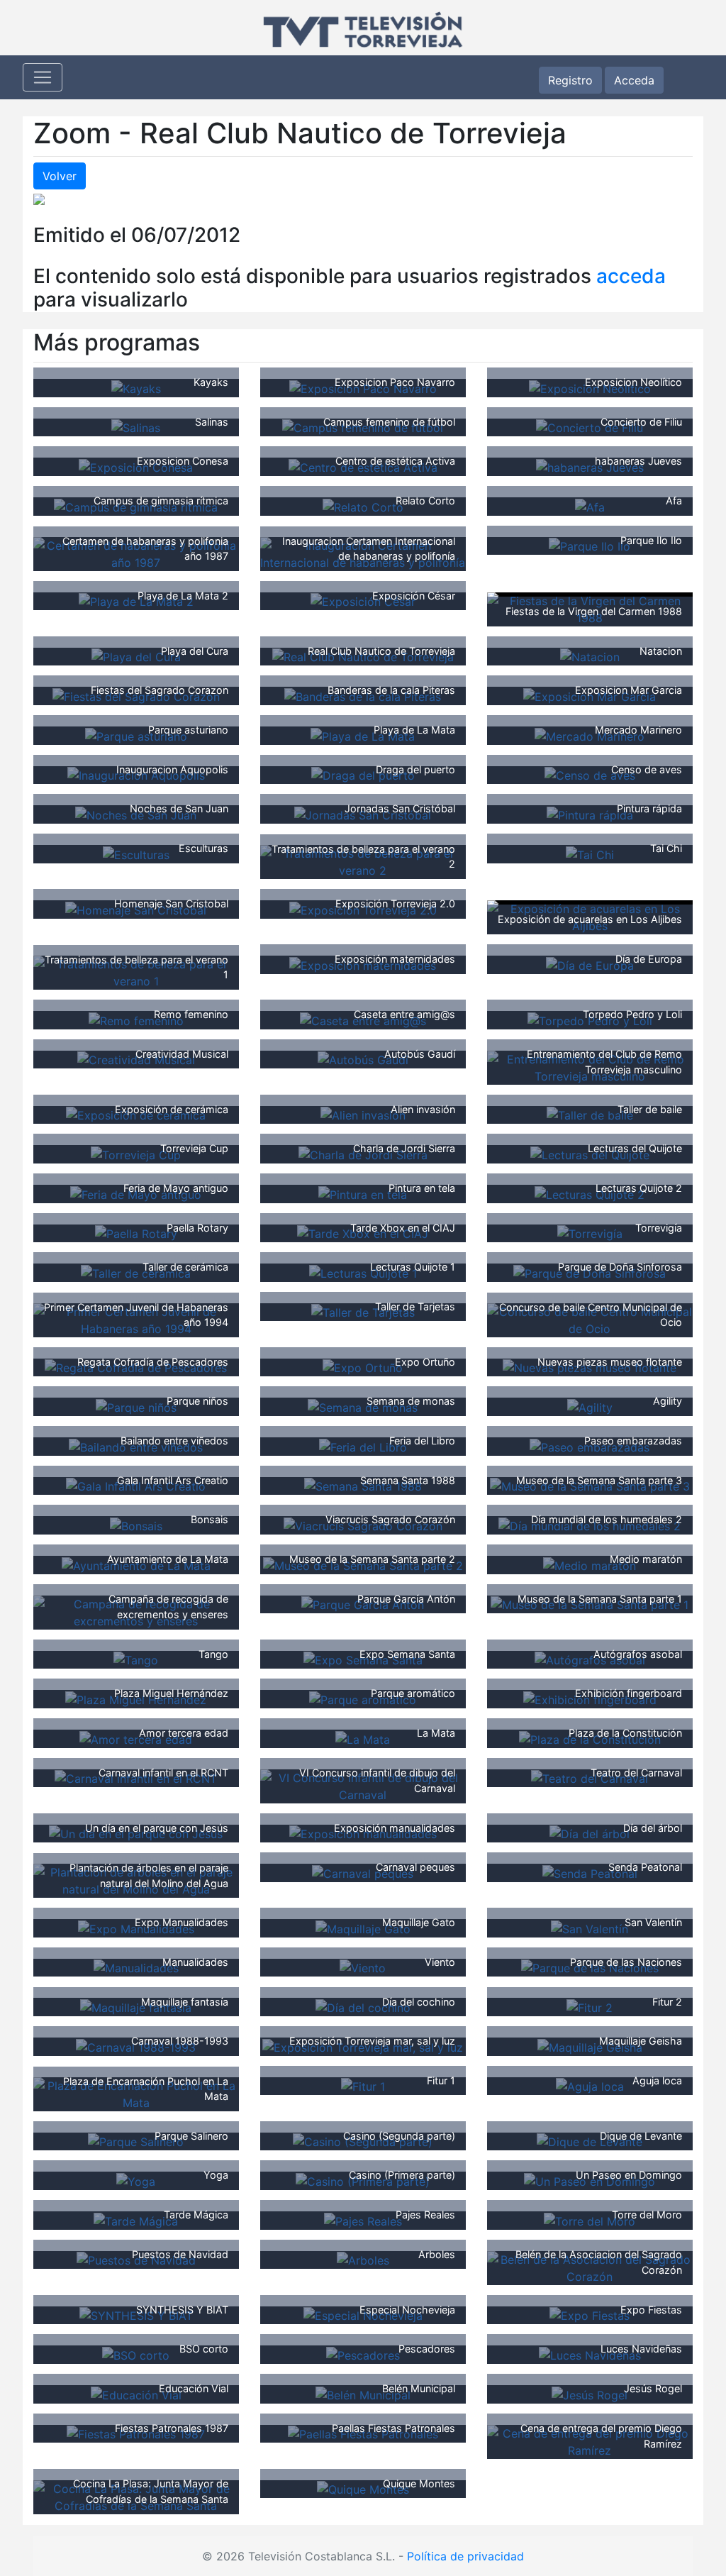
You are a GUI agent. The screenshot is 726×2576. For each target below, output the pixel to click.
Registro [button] (570, 80)
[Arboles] (363, 2260)
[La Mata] (363, 1738)
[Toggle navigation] (43, 77)
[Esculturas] (136, 853)
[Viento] (363, 1967)
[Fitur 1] (363, 2086)
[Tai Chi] (590, 853)
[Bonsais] (136, 1525)
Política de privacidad (465, 2556)
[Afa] (590, 506)
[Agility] (590, 1406)
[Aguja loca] (590, 2086)
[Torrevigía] (590, 1233)
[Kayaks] (136, 387)
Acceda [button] (634, 80)
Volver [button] (60, 176)
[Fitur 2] (590, 2006)
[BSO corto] (136, 2354)
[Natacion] (590, 656)
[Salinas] (136, 427)
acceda (631, 276)
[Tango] (136, 1659)
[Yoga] (136, 2180)
